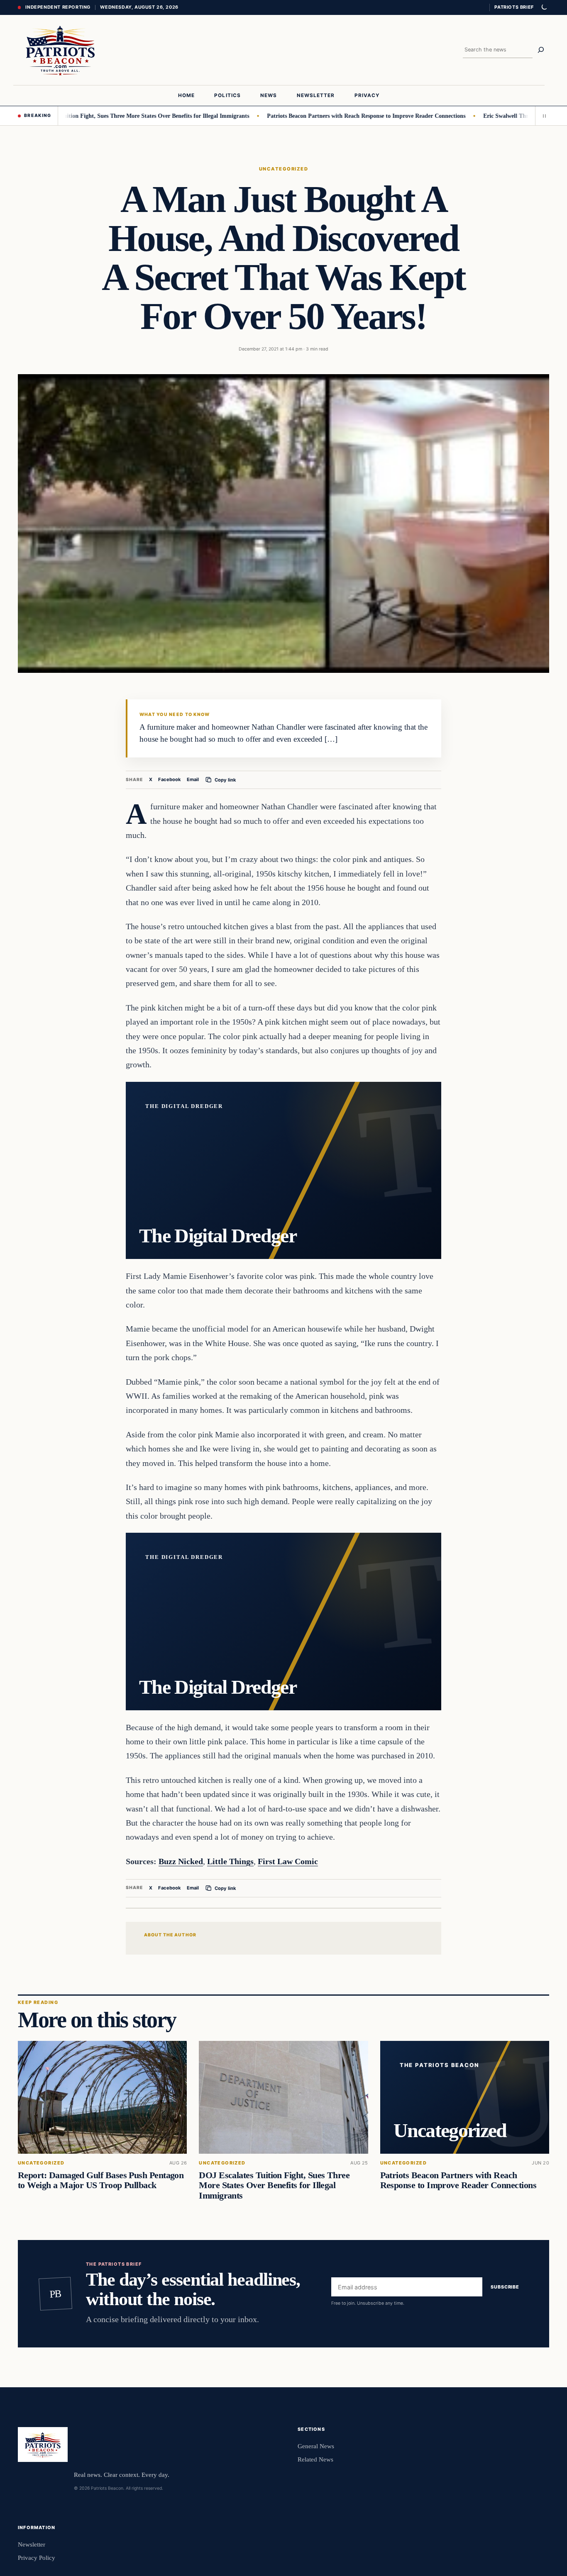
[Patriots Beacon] (60, 50)
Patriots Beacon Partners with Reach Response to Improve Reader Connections (319, 116)
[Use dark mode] (544, 7)
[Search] (541, 50)
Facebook (170, 779)
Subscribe (505, 2287)
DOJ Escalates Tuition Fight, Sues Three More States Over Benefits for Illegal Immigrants (274, 2185)
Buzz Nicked (181, 1861)
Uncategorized (283, 169)
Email (193, 779)
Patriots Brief (514, 7)
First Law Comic (288, 1861)
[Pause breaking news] (542, 116)
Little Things (230, 1861)
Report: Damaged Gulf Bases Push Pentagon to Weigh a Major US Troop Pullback (101, 2180)
